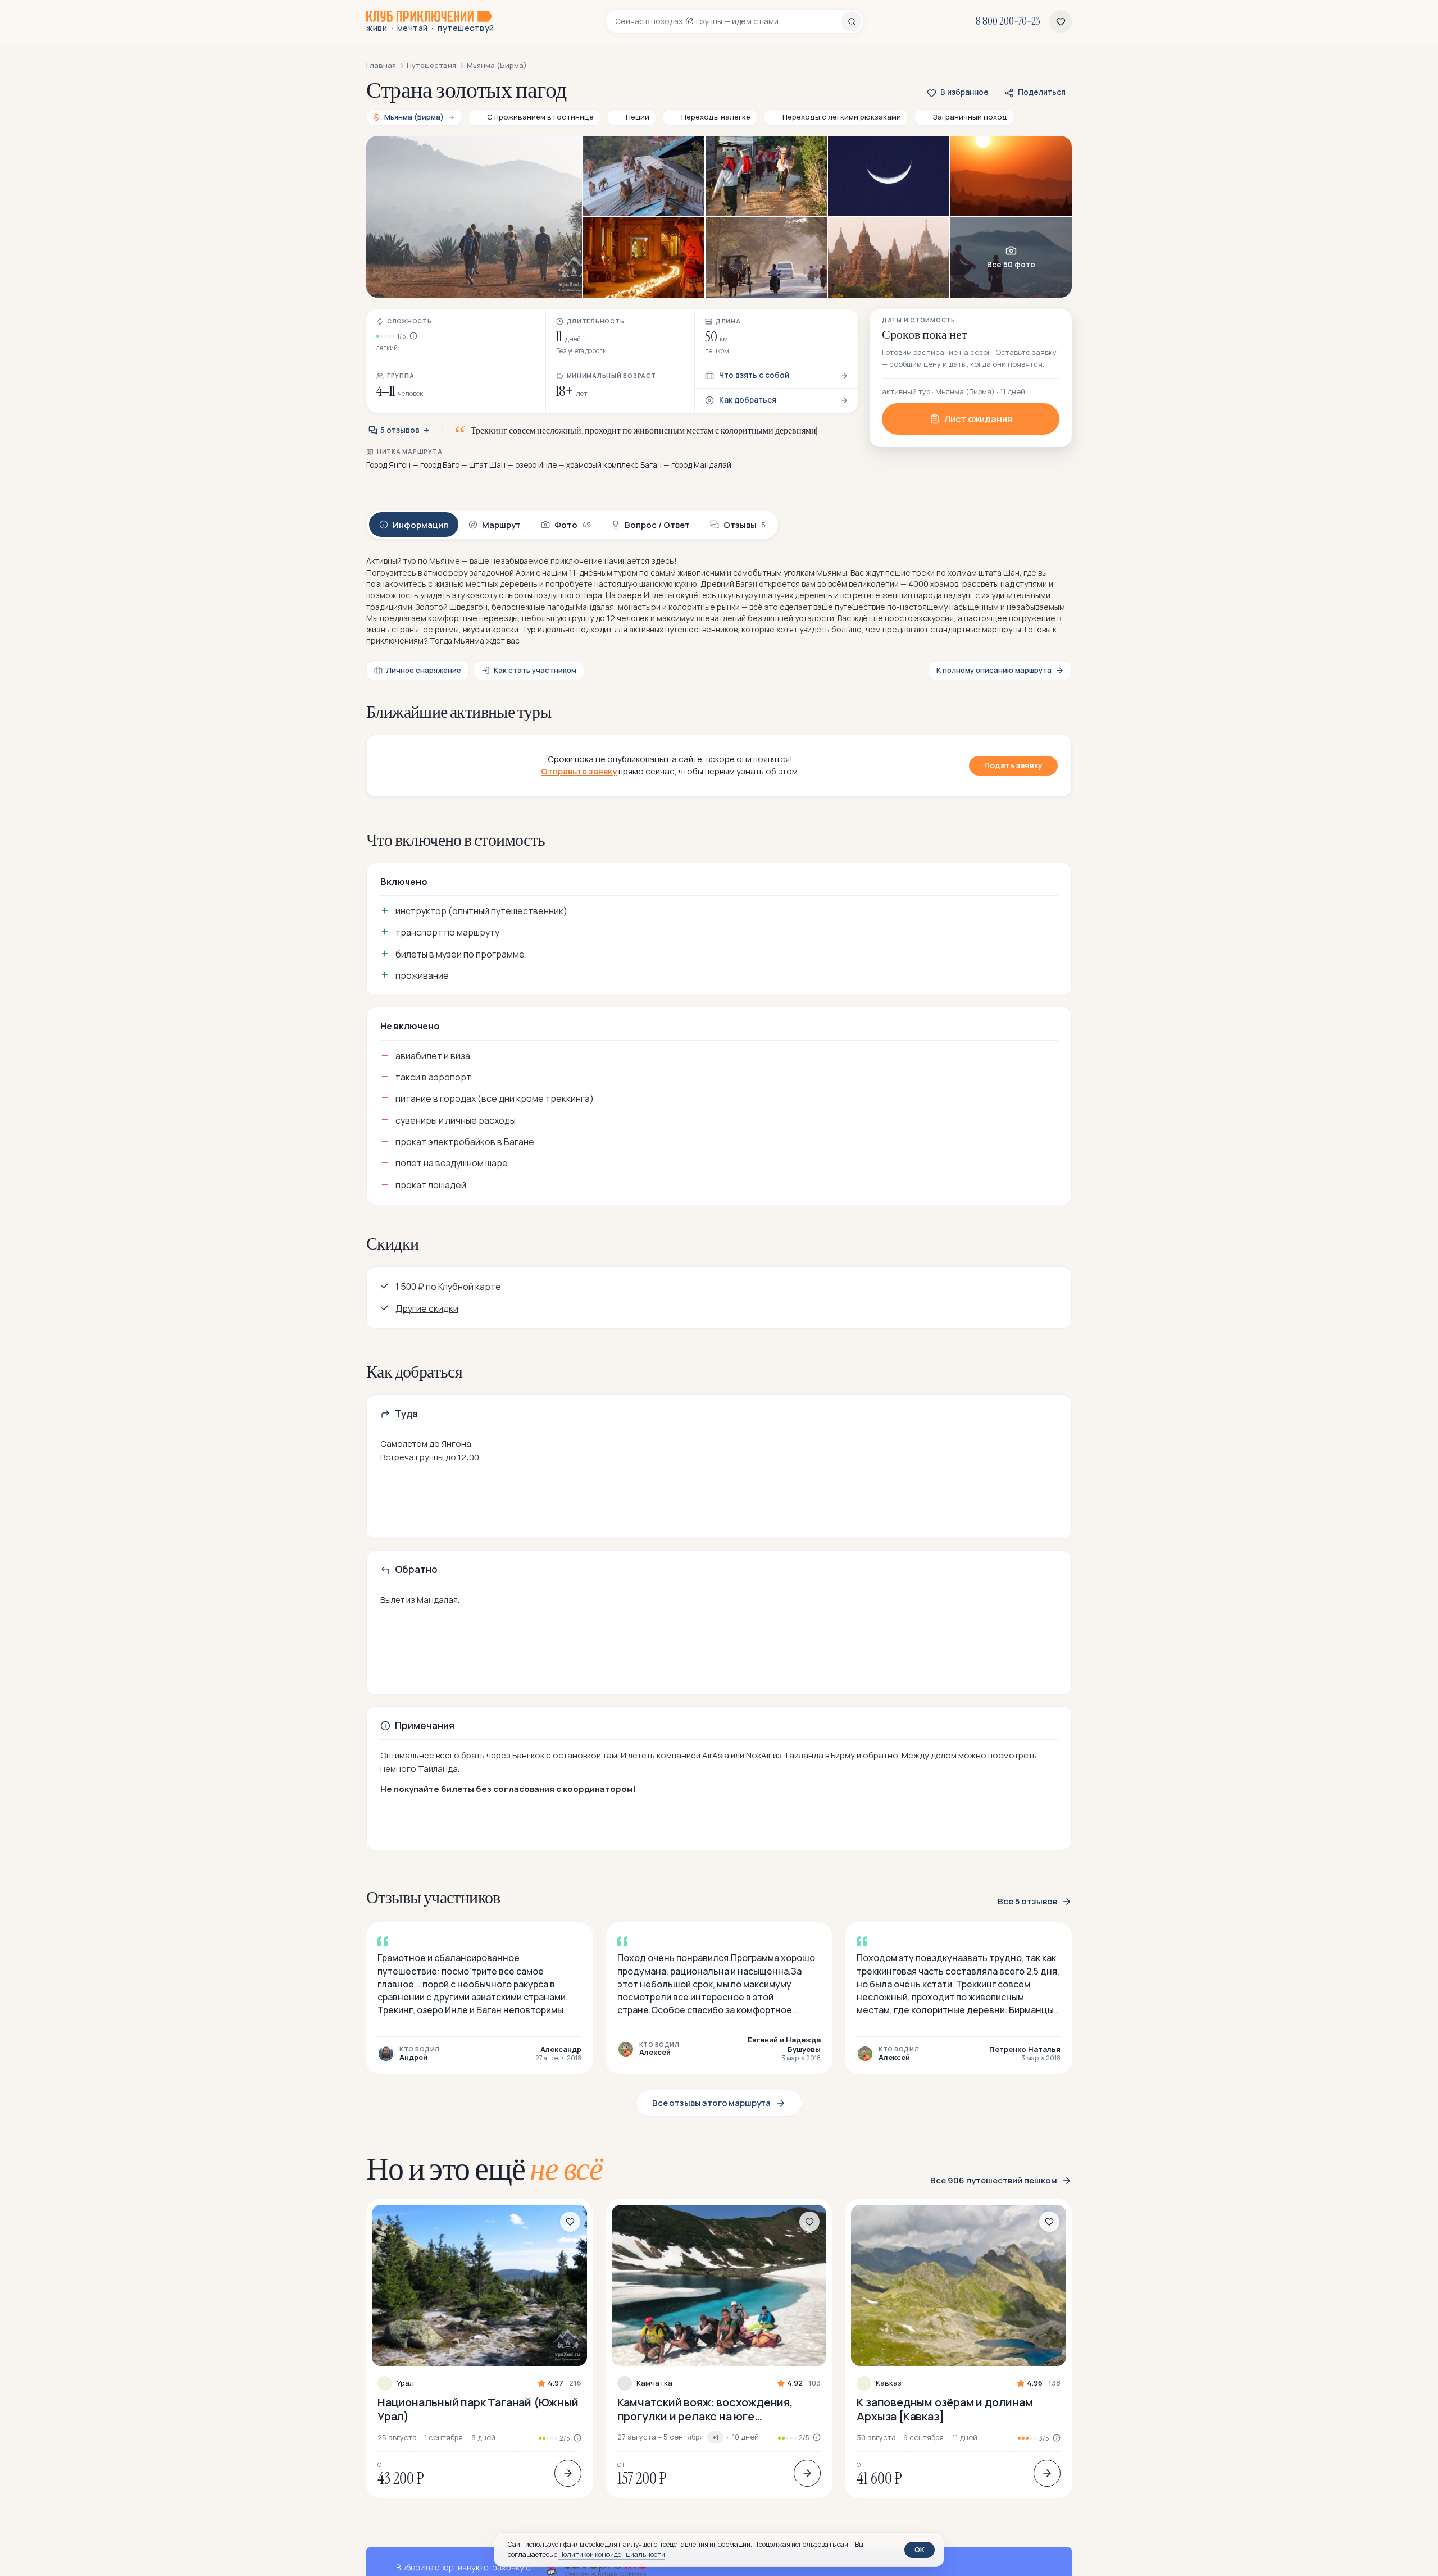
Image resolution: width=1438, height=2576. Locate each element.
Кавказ (889, 2383)
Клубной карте (470, 1287)
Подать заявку (1013, 765)
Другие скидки (427, 1308)
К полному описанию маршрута (994, 670)
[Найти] (852, 21)
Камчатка (654, 2383)
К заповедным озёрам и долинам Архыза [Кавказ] (945, 2409)
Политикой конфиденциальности (612, 2554)
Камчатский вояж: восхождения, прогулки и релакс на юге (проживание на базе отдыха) (705, 2409)
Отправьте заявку (579, 771)
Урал (405, 2383)
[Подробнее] (568, 2473)
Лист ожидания (978, 419)
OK (920, 2550)
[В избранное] (570, 2222)
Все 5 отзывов (1027, 1902)
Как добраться (748, 400)
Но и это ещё (484, 2169)
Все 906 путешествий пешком (994, 2181)
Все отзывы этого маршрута (711, 2103)
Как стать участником (535, 670)
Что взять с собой (754, 375)
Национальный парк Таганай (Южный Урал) (478, 2409)
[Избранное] (1061, 21)
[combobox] (728, 21)
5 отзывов (400, 430)
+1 (715, 2437)
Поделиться (1042, 92)
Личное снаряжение (424, 670)
